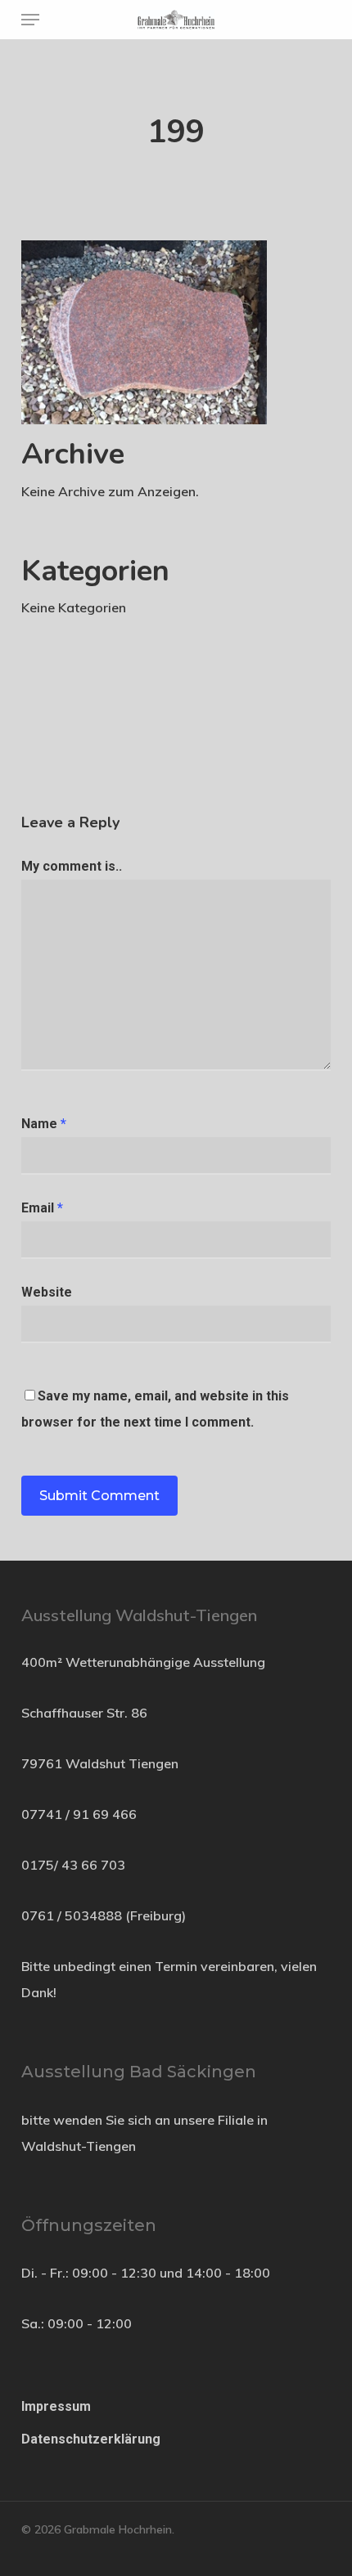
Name (44, 1124)
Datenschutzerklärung (91, 2439)
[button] (30, 20)
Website (47, 1292)
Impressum (56, 2406)
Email (42, 1208)
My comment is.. (72, 866)
